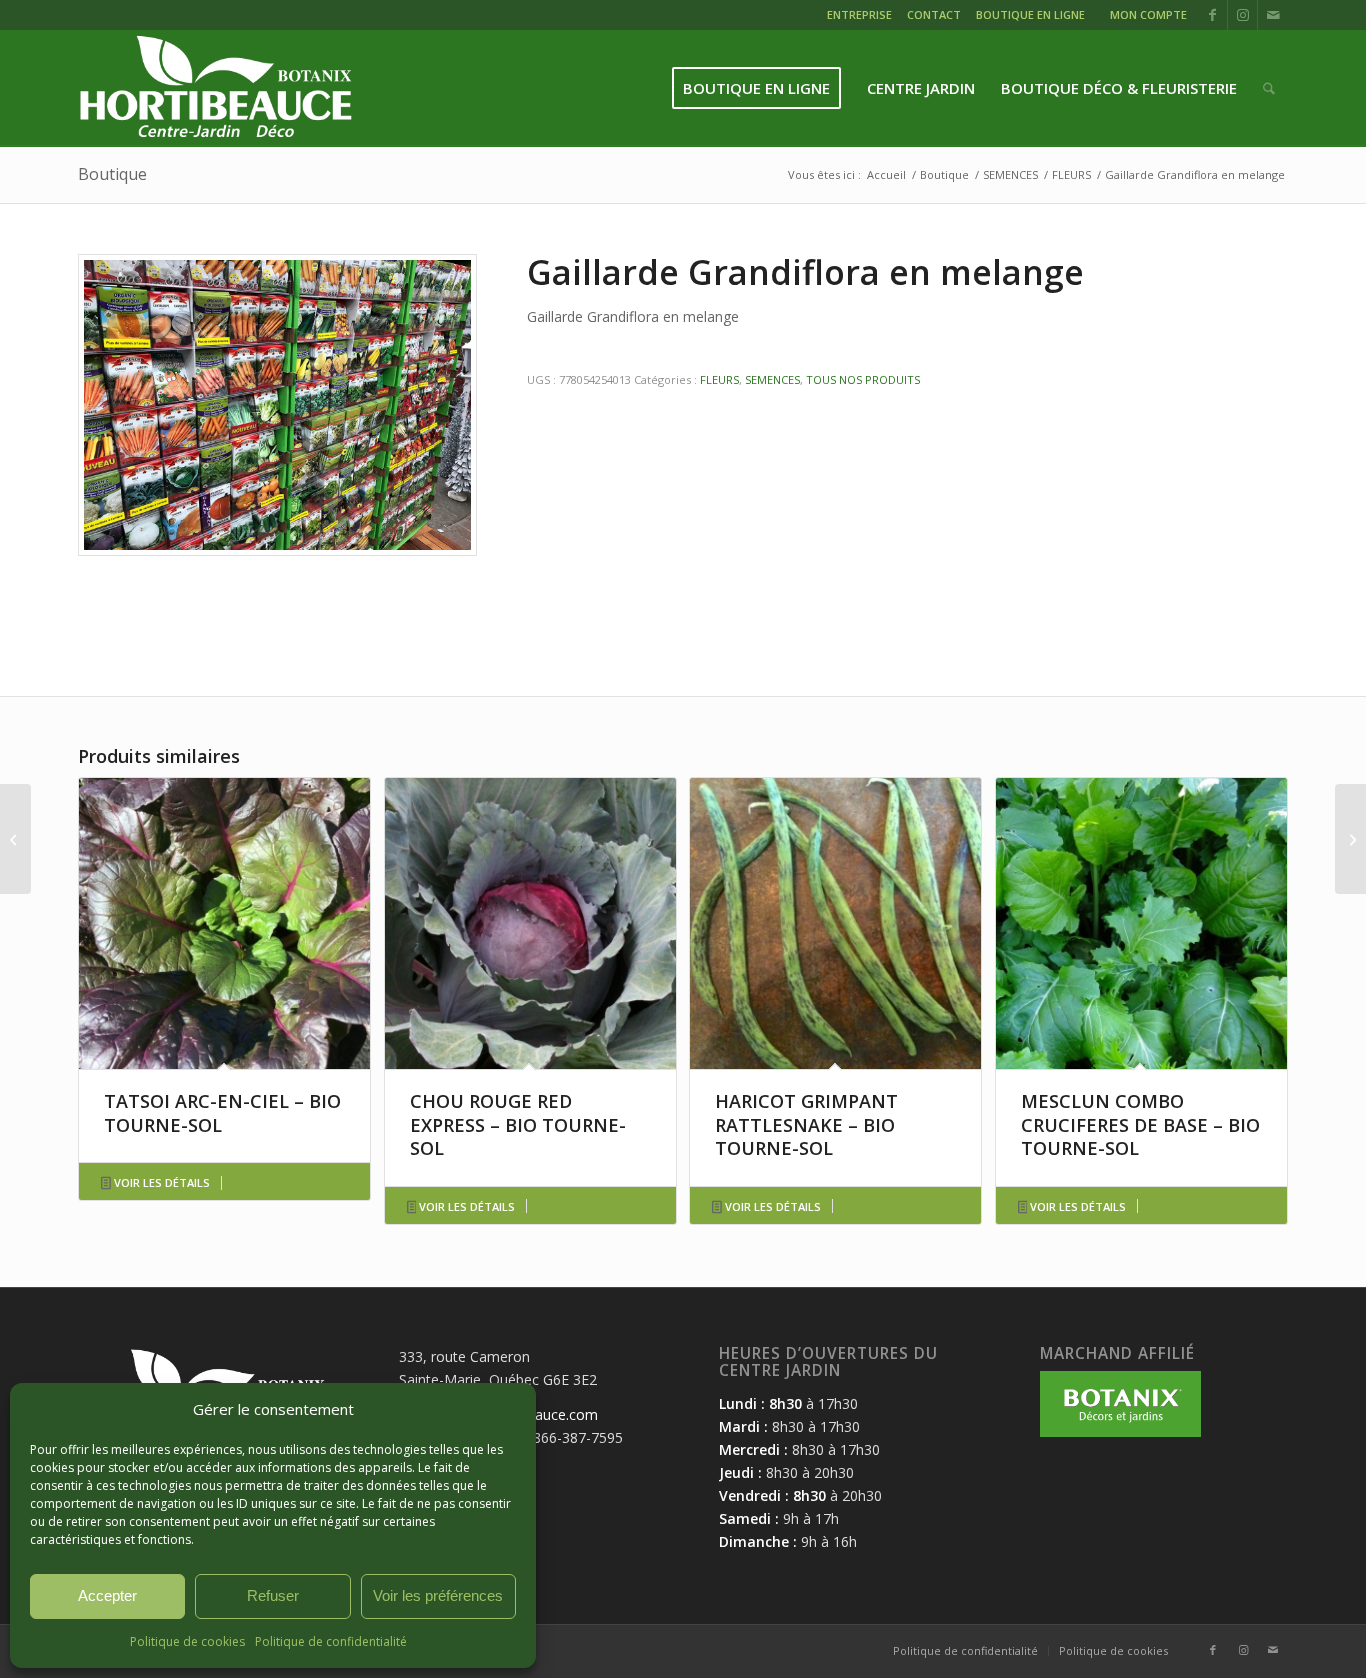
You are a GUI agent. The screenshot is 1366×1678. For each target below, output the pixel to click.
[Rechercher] (1269, 88)
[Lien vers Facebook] (1212, 15)
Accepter (107, 1595)
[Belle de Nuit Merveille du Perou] (15, 839)
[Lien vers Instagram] (1242, 15)
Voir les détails (160, 1182)
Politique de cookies (187, 1641)
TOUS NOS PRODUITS (863, 379)
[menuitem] (862, 17)
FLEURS (719, 379)
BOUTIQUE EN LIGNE (1030, 14)
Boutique (112, 174)
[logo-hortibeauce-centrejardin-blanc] (215, 88)
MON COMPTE (1148, 14)
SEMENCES (772, 379)
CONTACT (934, 14)
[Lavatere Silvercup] (1350, 839)
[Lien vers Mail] (1273, 15)
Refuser (273, 1595)
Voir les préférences (438, 1595)
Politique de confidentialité (331, 1641)
